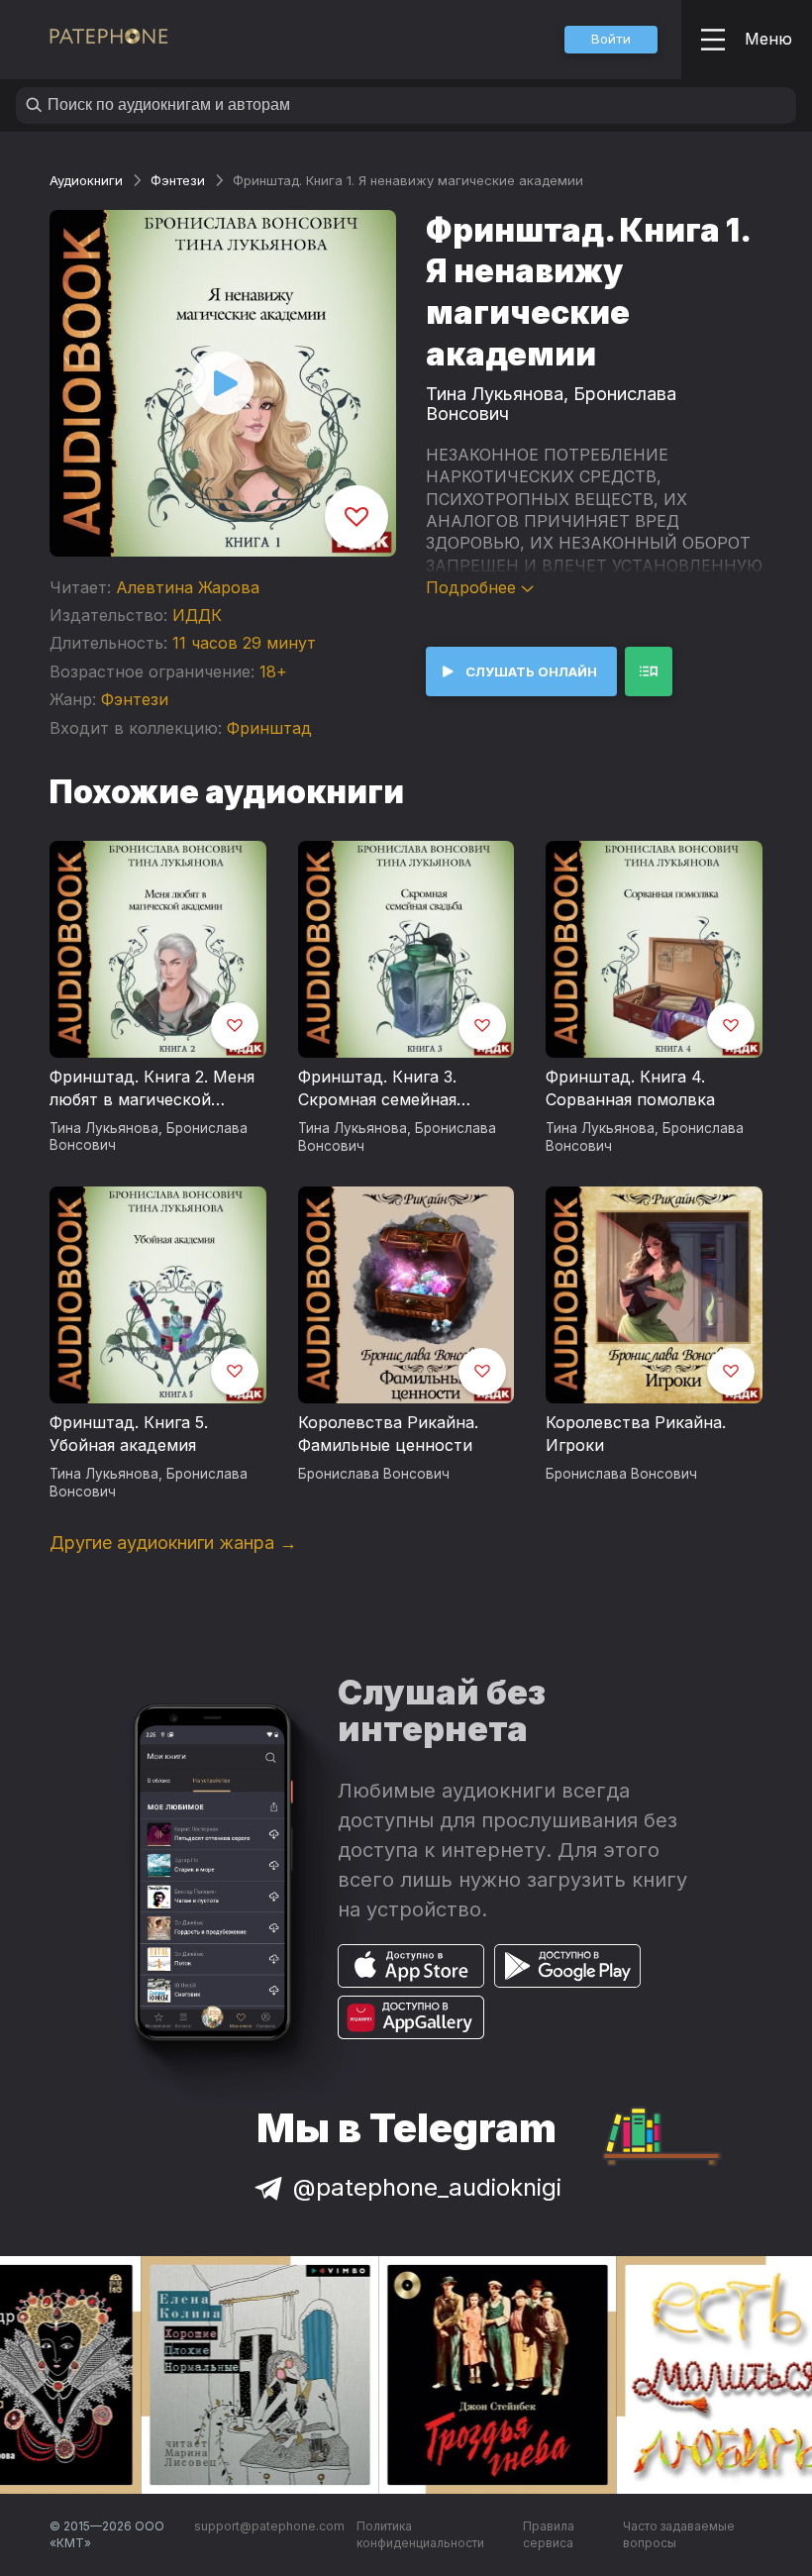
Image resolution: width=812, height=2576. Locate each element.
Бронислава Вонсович (374, 1474)
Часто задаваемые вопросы (679, 2535)
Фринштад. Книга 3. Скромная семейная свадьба (377, 1089)
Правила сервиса (549, 2535)
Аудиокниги (86, 180)
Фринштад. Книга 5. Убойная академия (129, 1434)
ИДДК (197, 615)
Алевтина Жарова (188, 587)
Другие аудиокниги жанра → (173, 1543)
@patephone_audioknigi (427, 2187)
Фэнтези (178, 180)
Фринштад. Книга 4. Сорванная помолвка (630, 1088)
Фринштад (269, 728)
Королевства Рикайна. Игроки (636, 1434)
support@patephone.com (269, 2526)
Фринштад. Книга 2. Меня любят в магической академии (152, 1089)
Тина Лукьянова (495, 394)
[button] (611, 40)
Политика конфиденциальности (420, 2535)
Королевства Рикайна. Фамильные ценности (388, 1434)
